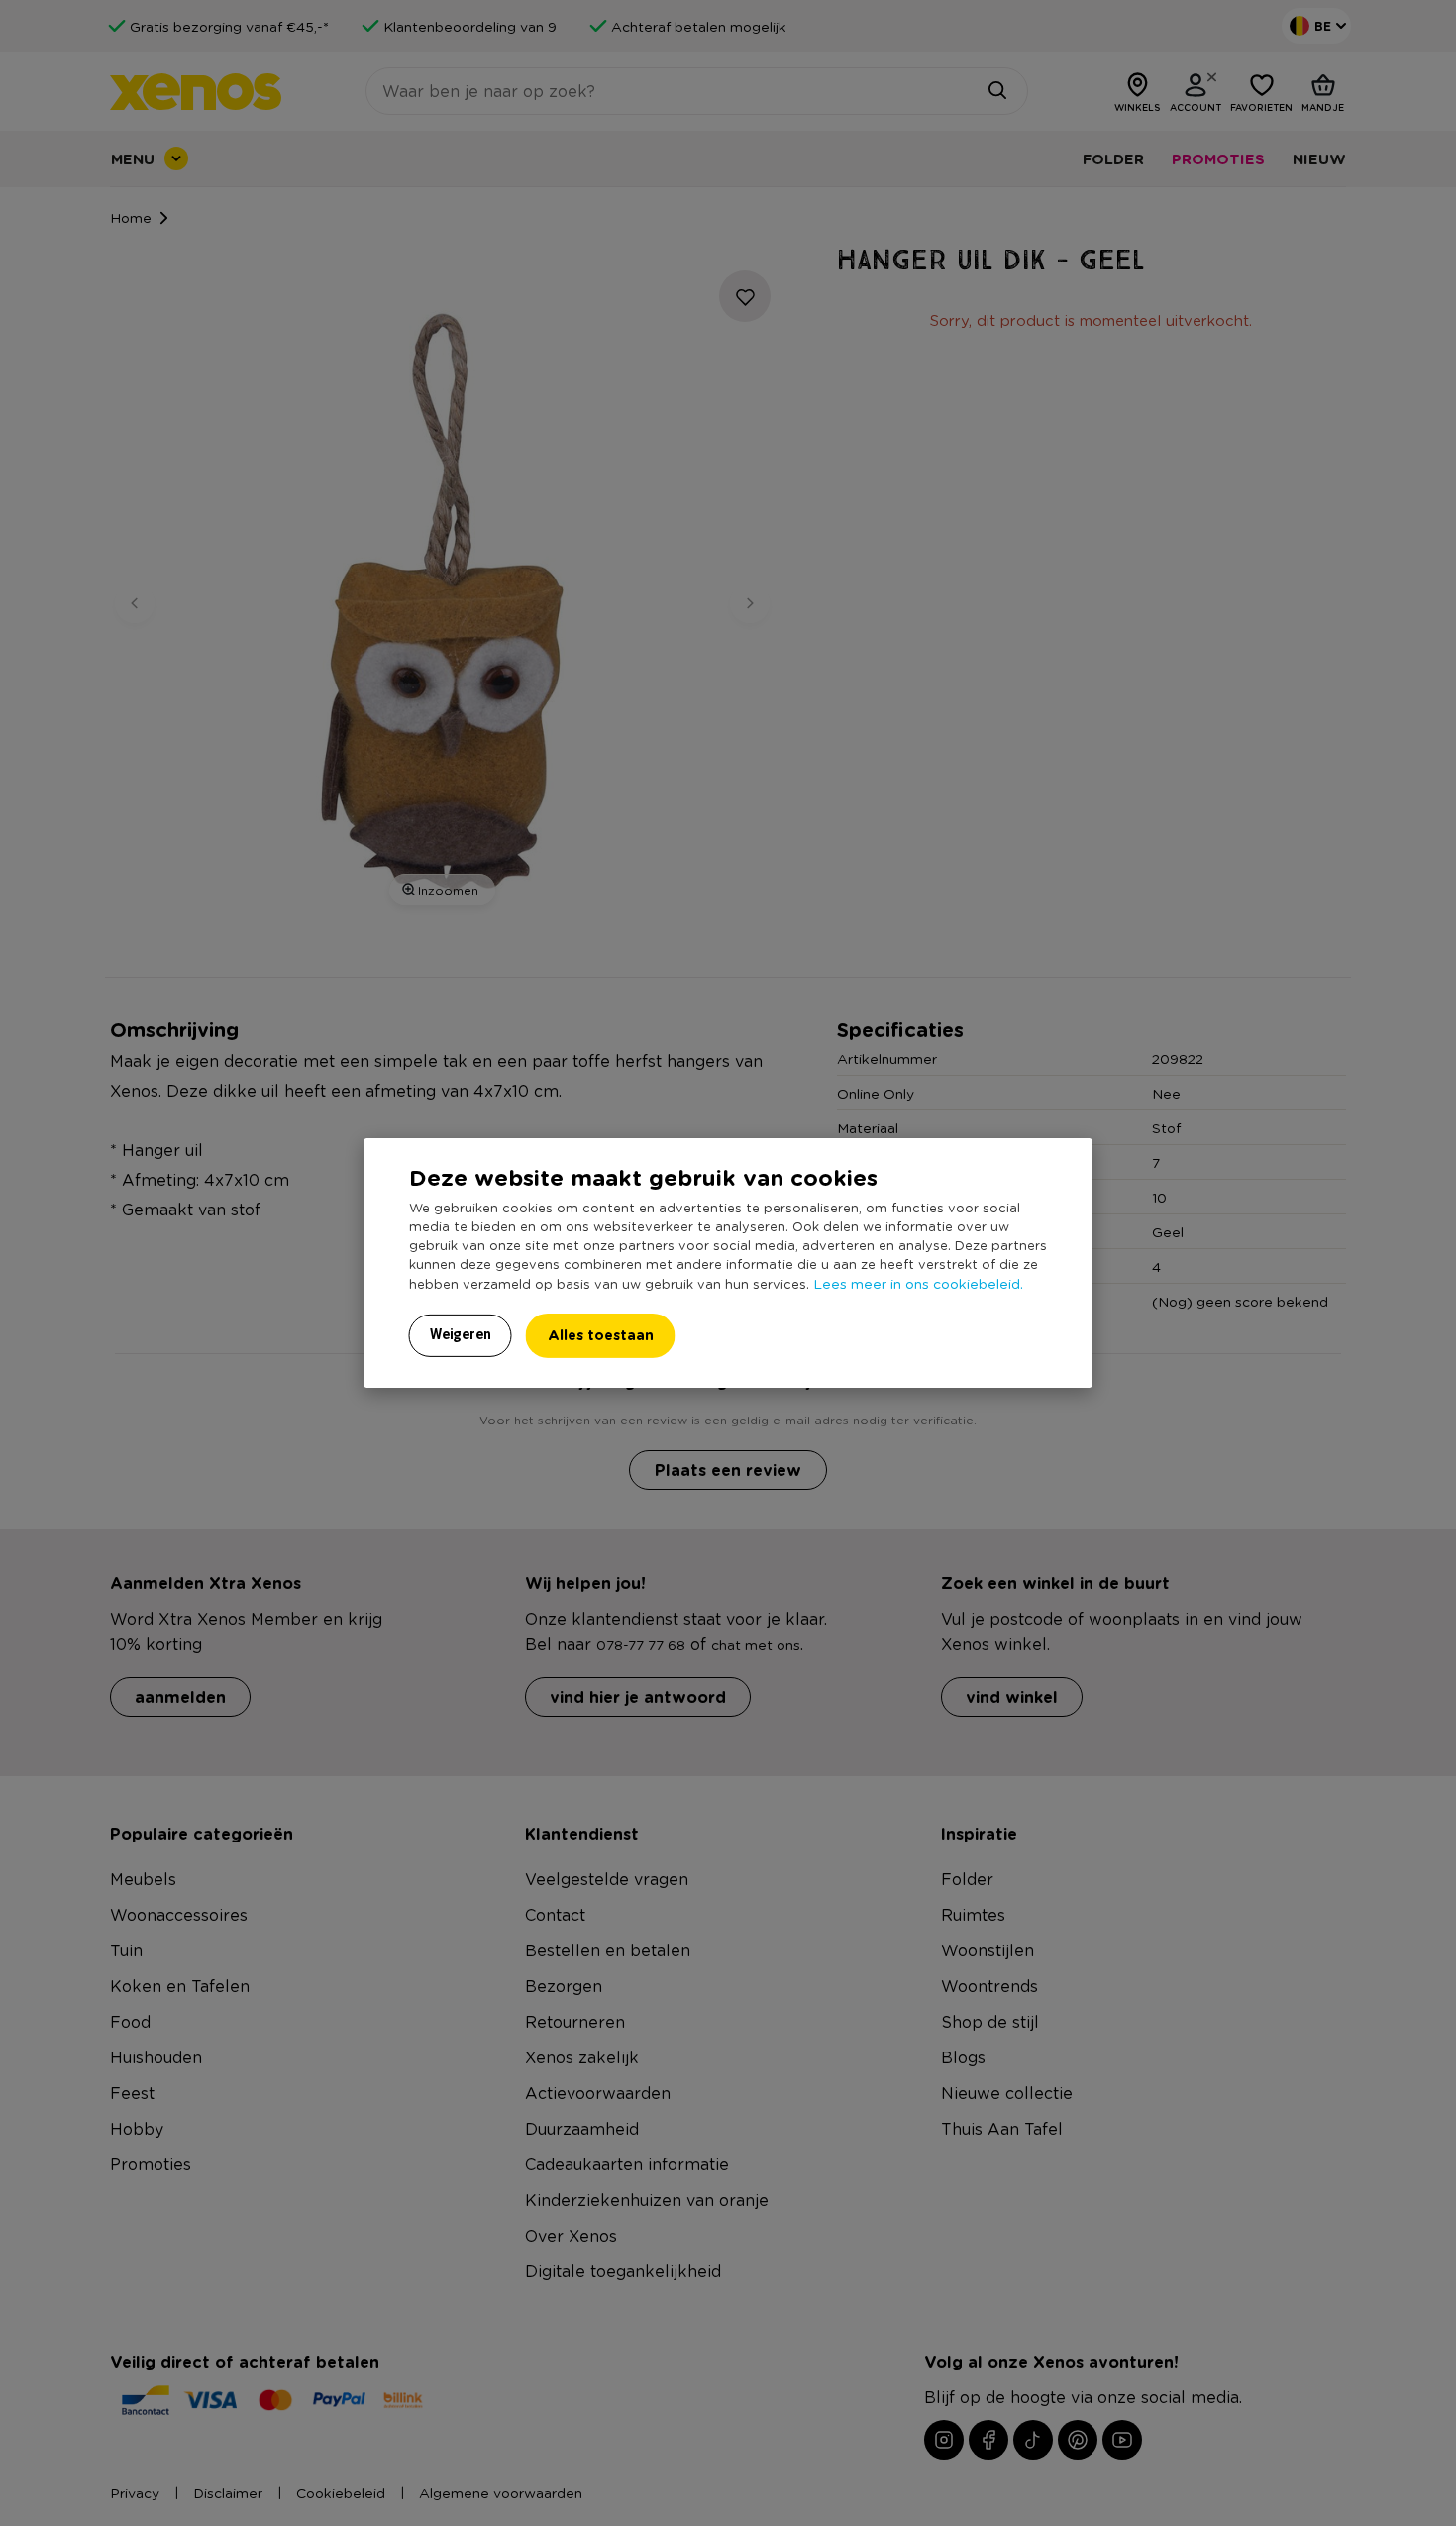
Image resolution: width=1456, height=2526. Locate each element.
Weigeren (461, 1334)
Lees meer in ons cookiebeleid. (918, 1283)
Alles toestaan (601, 1335)
